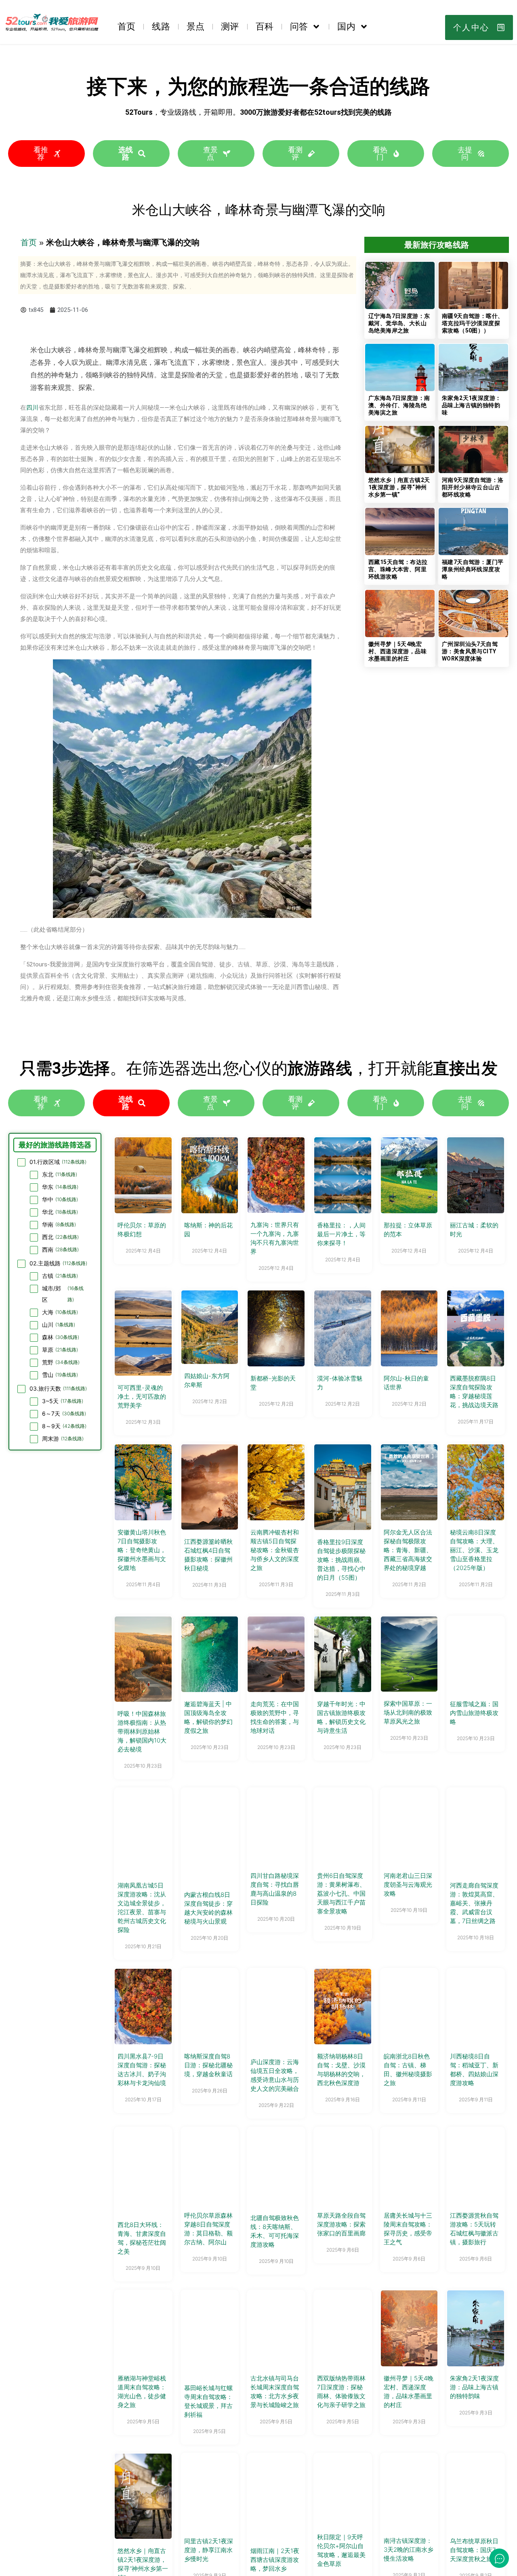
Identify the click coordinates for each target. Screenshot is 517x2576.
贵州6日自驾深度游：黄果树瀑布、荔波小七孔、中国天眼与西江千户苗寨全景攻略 (341, 1893)
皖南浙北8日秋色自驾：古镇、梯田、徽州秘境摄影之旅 (408, 2070)
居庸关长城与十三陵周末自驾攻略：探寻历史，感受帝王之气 (408, 2229)
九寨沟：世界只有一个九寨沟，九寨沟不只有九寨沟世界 (275, 1238)
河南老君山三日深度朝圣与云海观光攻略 (408, 1885)
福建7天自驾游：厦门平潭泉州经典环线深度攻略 (473, 569)
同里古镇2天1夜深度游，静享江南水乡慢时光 (209, 2550)
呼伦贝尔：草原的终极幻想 (142, 1230)
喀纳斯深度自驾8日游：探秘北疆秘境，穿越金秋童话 (208, 2065)
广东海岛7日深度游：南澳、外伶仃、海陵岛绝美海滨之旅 (399, 405)
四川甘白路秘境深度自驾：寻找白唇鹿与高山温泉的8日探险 (275, 1889)
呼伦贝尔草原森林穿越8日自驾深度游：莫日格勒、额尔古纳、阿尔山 (208, 2229)
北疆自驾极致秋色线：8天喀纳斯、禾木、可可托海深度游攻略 (275, 2231)
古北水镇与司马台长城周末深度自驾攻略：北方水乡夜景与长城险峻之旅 (275, 2392)
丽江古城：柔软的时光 (474, 1230)
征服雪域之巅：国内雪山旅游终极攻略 (474, 1713)
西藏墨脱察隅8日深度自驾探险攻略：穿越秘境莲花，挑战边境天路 (474, 1392)
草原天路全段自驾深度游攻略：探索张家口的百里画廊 (341, 2224)
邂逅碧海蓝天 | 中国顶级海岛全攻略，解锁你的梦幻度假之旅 (208, 1717)
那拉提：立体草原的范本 (408, 1230)
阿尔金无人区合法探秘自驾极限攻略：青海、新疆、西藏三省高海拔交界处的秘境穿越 (408, 1550)
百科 (265, 26)
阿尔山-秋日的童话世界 (406, 1383)
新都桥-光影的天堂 (273, 1383)
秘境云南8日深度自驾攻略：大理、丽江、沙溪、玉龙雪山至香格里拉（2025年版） (474, 1550)
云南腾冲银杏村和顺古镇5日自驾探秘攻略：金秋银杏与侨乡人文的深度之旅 (275, 1550)
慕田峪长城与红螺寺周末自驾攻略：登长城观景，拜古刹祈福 (208, 2401)
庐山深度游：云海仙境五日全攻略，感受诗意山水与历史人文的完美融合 (275, 2075)
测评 (230, 26)
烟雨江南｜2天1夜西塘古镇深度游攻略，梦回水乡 (275, 2560)
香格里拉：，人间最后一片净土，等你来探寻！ (341, 1234)
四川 (32, 408)
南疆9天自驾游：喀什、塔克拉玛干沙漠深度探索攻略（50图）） (473, 323)
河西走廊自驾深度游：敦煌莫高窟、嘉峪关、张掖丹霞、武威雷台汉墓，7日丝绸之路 (474, 1903)
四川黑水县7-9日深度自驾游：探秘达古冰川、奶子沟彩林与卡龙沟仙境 (142, 2070)
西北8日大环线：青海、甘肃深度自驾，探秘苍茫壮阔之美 (142, 2238)
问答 (299, 26)
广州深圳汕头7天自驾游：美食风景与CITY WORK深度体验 (470, 651)
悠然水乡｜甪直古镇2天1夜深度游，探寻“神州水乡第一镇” (399, 487)
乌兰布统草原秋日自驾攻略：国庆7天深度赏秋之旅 (474, 2550)
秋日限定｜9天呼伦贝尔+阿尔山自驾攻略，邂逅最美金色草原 (341, 2550)
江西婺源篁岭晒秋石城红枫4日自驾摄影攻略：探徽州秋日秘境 (208, 1555)
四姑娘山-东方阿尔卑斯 (207, 1380)
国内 (346, 26)
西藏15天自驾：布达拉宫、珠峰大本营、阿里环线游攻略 (398, 569)
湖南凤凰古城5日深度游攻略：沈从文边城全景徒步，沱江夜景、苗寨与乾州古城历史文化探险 (142, 1908)
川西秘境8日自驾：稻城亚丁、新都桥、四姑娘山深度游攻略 (474, 2070)
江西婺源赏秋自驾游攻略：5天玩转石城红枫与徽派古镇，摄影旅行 (474, 2229)
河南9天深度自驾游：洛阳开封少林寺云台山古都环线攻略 (473, 487)
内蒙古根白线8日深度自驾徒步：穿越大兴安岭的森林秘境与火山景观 (208, 1908)
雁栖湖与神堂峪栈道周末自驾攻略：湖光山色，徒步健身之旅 (142, 2392)
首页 (126, 26)
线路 (161, 26)
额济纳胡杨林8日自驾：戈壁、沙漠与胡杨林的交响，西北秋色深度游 (341, 2070)
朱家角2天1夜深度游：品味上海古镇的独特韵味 (471, 405)
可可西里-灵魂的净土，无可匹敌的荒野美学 (142, 1396)
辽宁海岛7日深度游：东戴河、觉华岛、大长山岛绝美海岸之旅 (399, 323)
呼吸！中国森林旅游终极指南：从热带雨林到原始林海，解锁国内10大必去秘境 (142, 1731)
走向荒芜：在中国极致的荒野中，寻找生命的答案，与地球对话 (275, 1717)
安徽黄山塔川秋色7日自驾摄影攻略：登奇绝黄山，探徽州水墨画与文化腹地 (142, 1550)
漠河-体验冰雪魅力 (340, 1383)
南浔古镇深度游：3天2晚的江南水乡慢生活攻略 (409, 2550)
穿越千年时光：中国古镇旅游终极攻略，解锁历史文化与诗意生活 (341, 1717)
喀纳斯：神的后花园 (208, 1230)
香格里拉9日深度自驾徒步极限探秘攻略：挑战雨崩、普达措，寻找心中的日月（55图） (341, 1560)
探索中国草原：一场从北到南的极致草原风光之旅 (408, 1712)
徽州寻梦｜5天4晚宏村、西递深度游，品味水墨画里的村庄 (397, 651)
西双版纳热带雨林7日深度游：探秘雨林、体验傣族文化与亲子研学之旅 (341, 2392)
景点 (195, 26)
